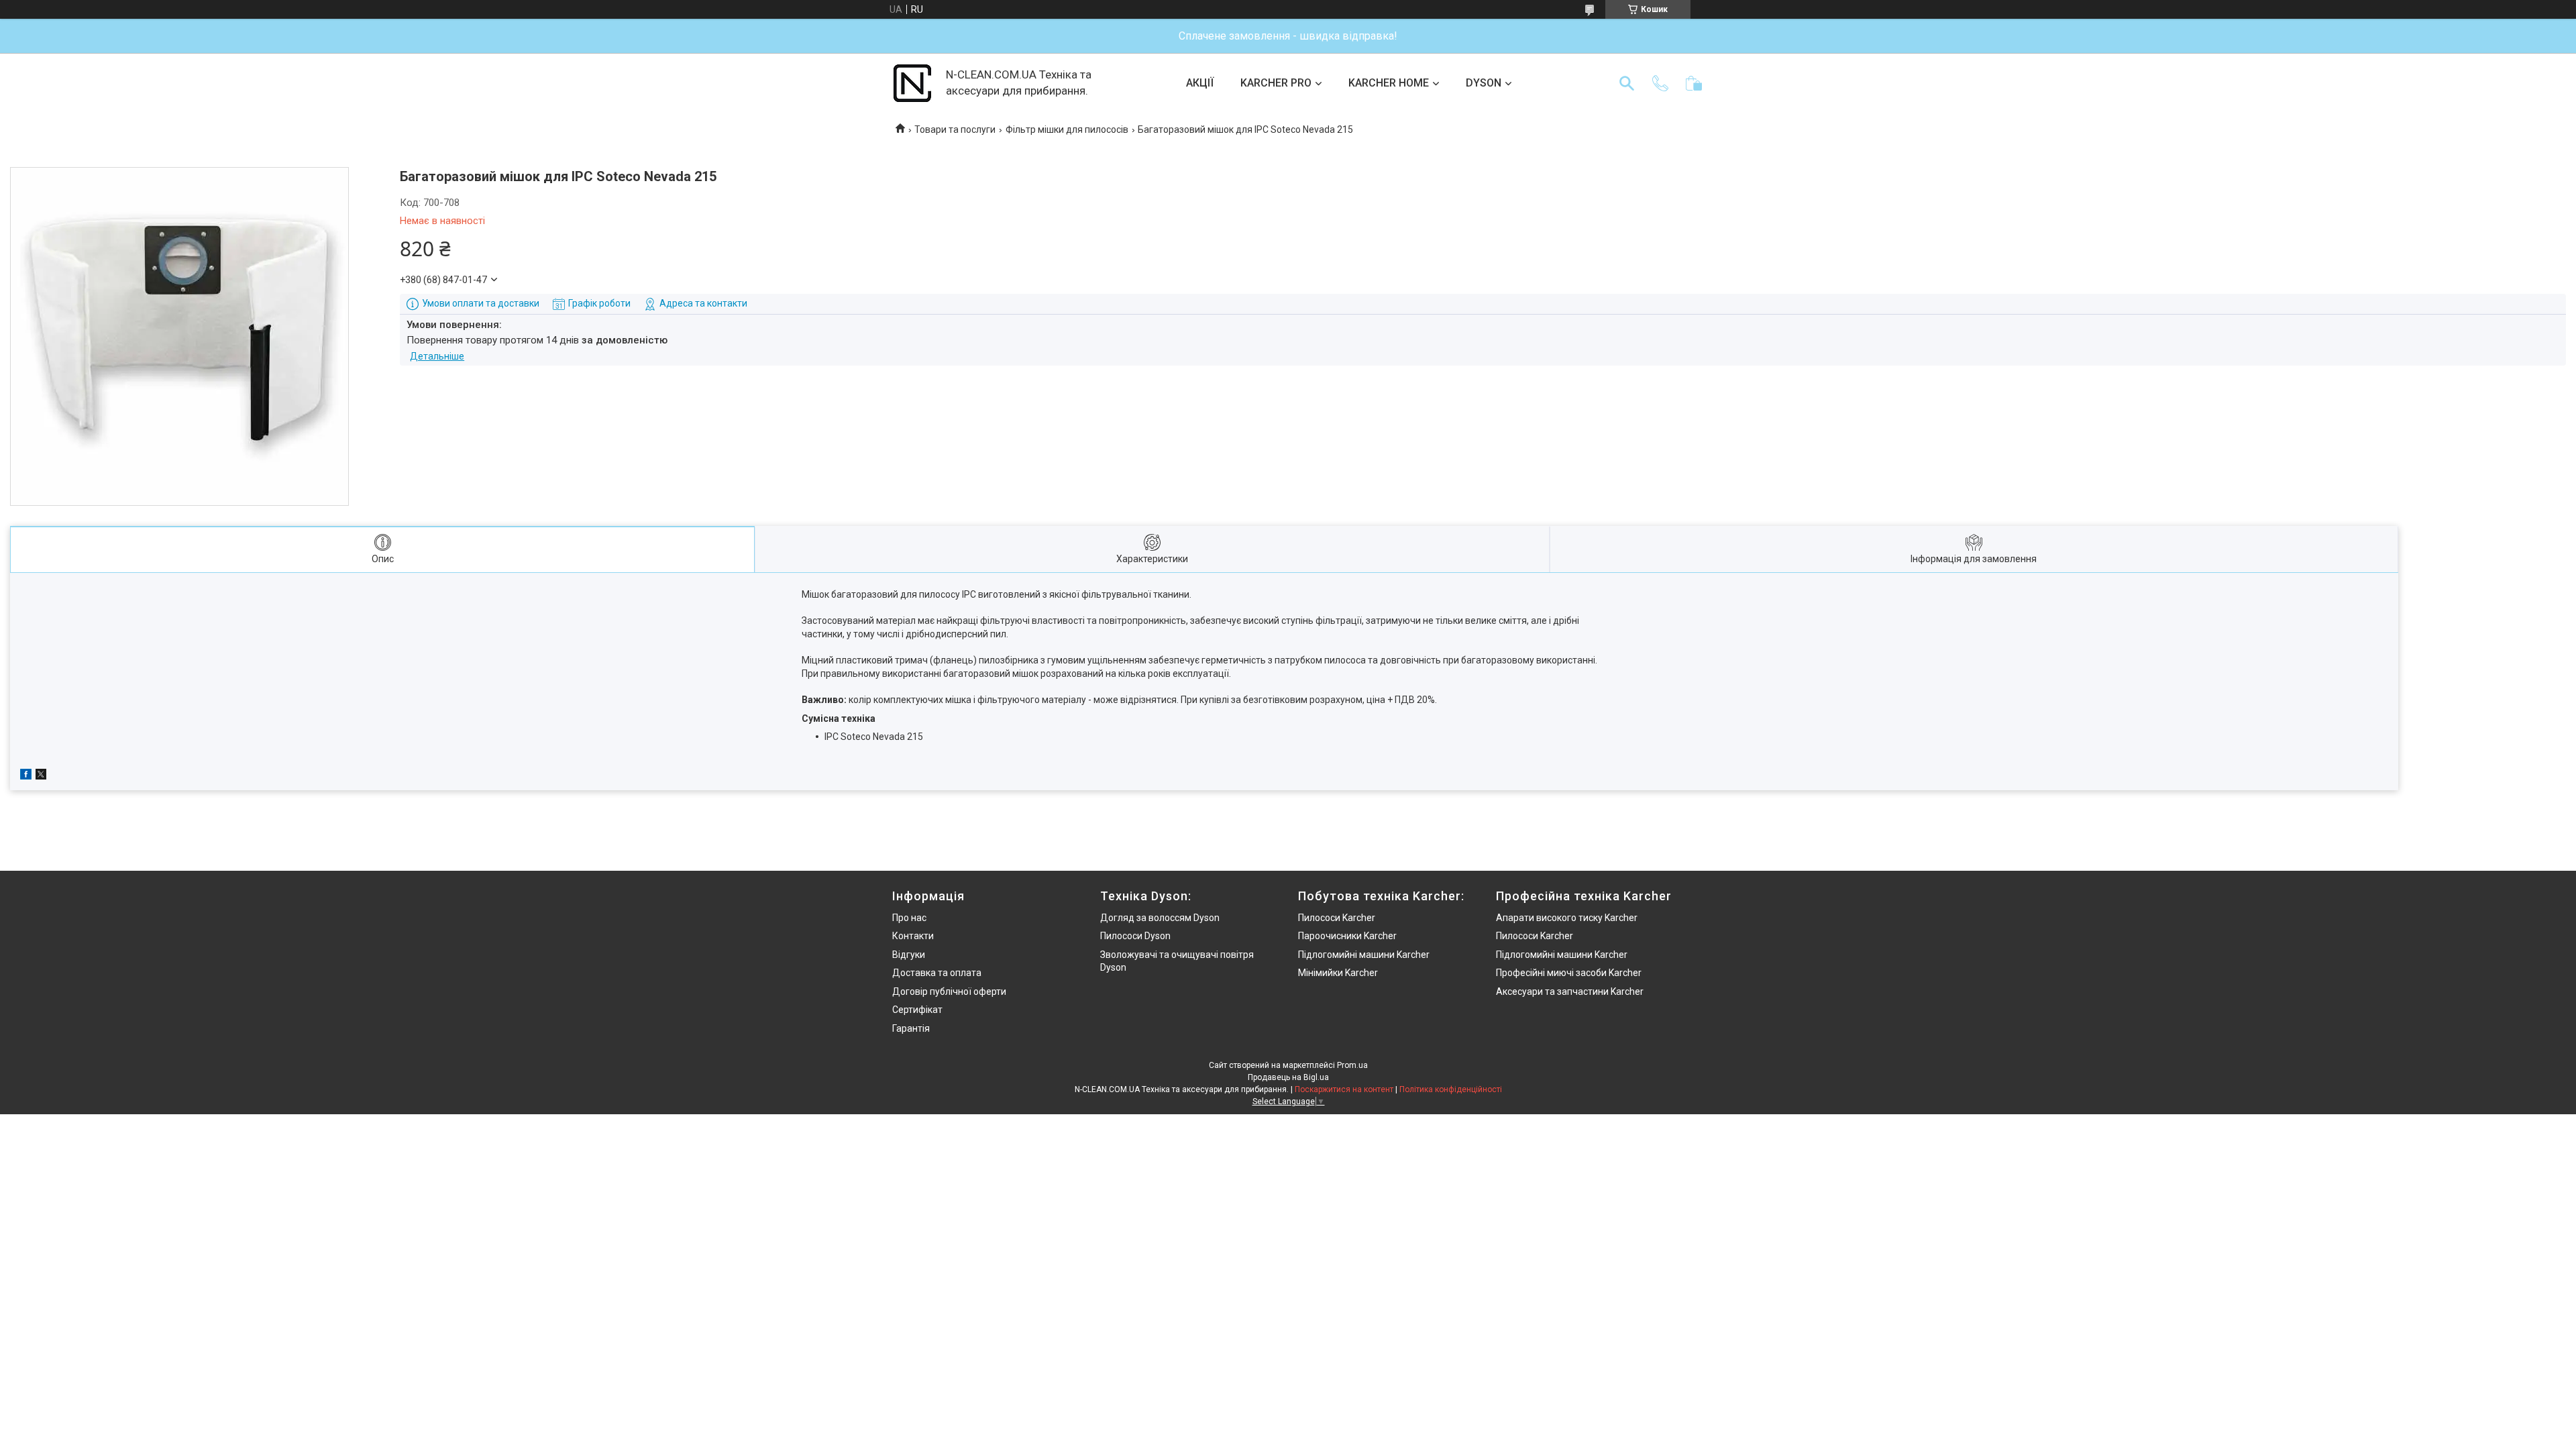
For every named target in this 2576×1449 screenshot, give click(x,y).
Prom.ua (1352, 1065)
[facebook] (26, 776)
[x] (41, 776)
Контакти (913, 936)
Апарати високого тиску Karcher (1567, 918)
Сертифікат (917, 1010)
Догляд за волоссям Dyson (1160, 918)
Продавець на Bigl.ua (1288, 1077)
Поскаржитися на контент (1344, 1089)
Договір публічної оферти (949, 991)
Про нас (909, 918)
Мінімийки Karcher (1338, 973)
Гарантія (911, 1028)
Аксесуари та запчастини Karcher (1570, 991)
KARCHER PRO (1276, 83)
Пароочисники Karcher (1347, 936)
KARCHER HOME (1389, 83)
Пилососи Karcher (1337, 918)
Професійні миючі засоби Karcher (1569, 973)
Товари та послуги (955, 129)
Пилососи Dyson (1135, 936)
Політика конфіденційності (1451, 1089)
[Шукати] (1627, 83)
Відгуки (909, 955)
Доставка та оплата (937, 973)
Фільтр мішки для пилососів (1067, 129)
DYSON (1484, 83)
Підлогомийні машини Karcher (1364, 955)
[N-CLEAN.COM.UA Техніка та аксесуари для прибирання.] (912, 83)
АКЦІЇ (1200, 83)
